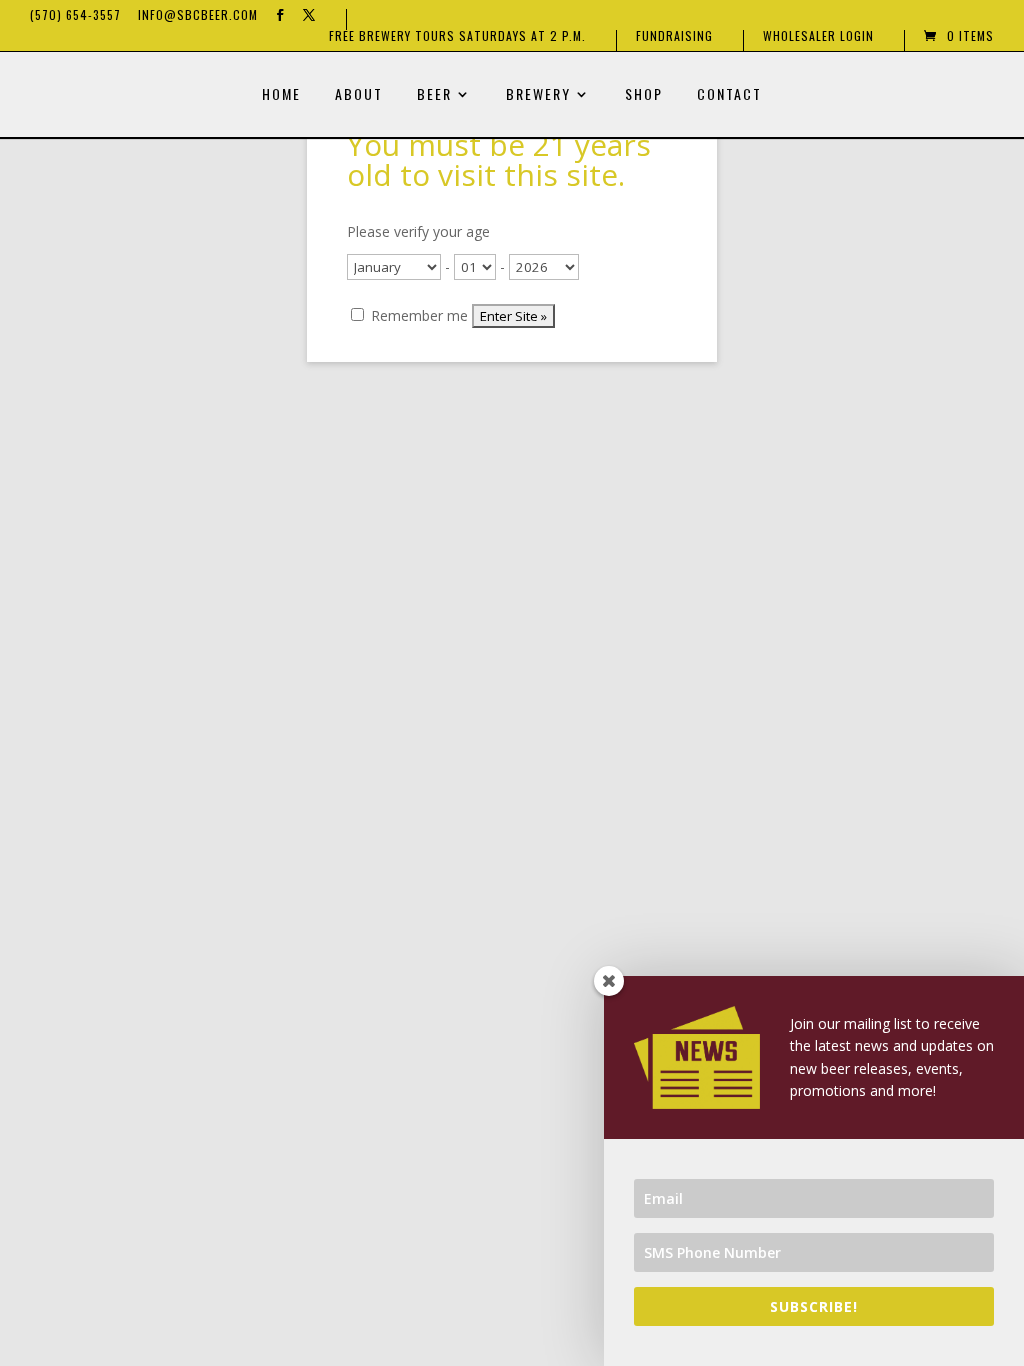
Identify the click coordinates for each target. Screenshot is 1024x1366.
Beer (434, 95)
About (359, 95)
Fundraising (674, 37)
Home (281, 95)
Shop (644, 95)
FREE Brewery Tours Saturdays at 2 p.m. (457, 37)
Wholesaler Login (818, 37)
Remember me (417, 315)
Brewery (538, 95)
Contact (729, 95)
